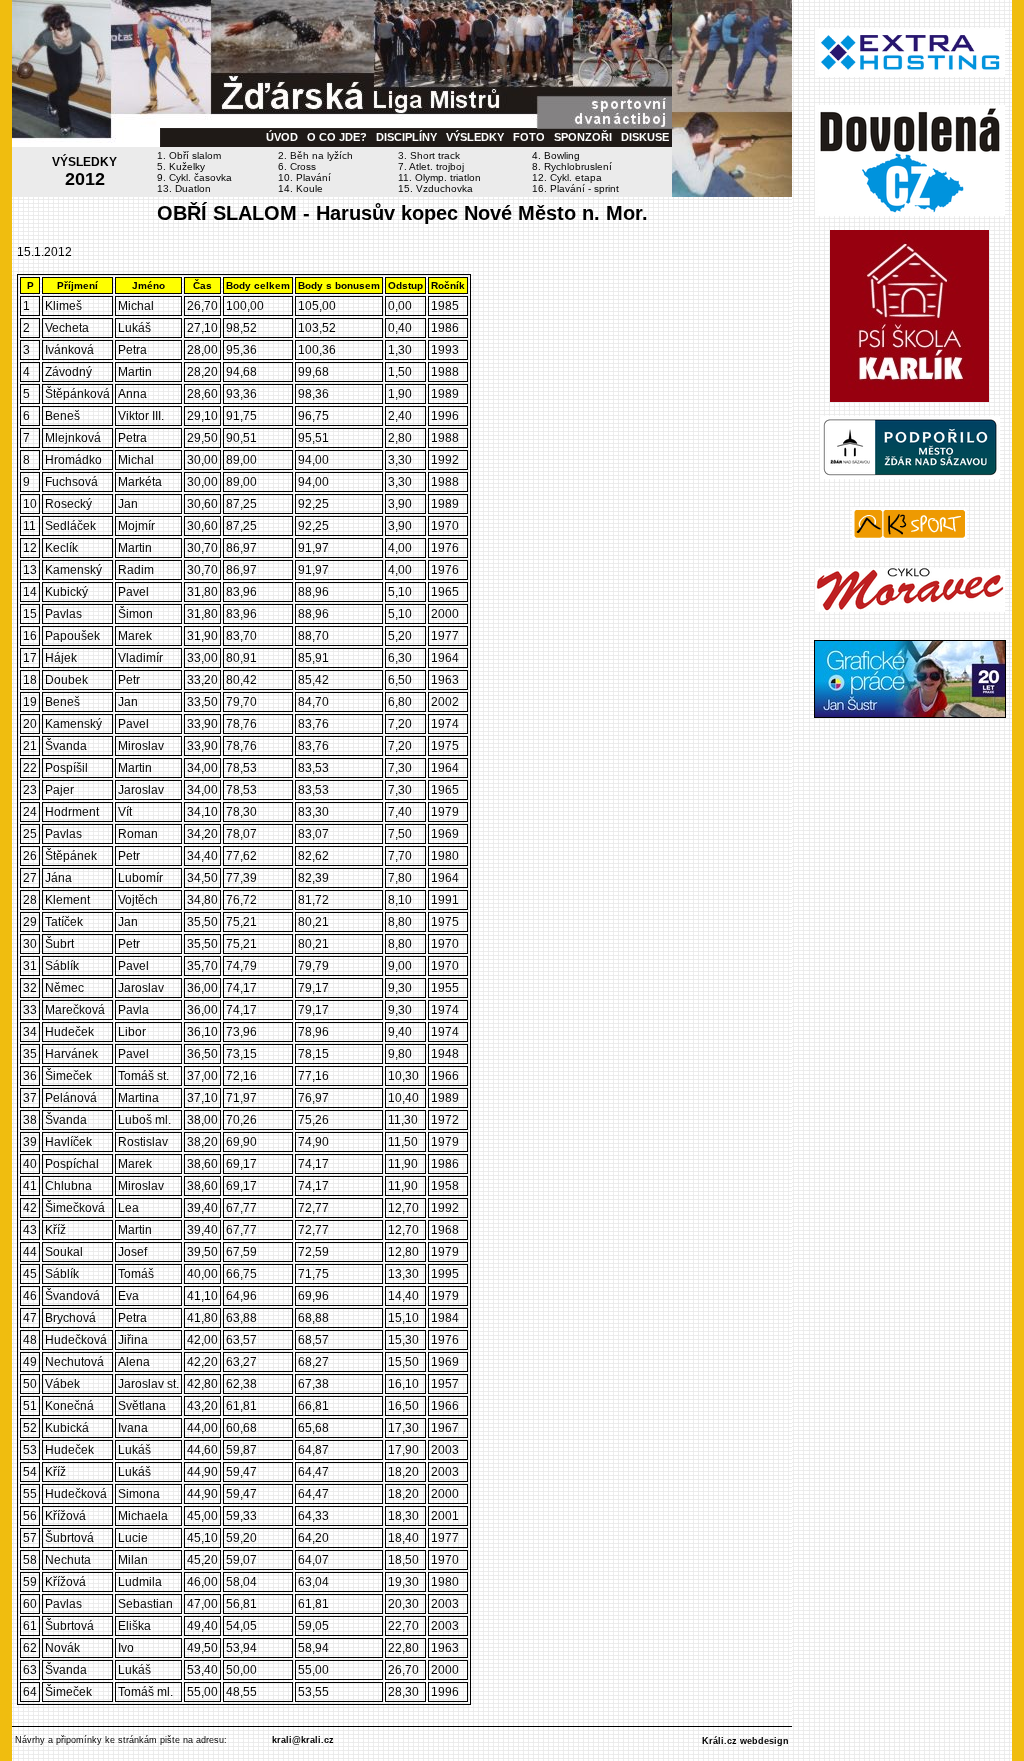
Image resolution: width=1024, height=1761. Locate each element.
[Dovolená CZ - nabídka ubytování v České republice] (910, 212)
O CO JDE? (337, 137)
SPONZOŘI (583, 137)
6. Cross (297, 166)
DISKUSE (645, 137)
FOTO (529, 137)
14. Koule (300, 188)
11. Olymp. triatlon (439, 177)
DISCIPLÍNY (406, 137)
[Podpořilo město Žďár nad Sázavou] (910, 475)
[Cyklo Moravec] (910, 608)
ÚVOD (282, 137)
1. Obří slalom (189, 155)
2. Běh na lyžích (315, 155)
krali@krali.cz (303, 1740)
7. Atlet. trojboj (431, 166)
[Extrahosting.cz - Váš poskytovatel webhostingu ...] (910, 73)
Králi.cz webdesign (745, 1741)
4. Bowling (556, 155)
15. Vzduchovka (435, 188)
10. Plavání (304, 177)
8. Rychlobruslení (572, 166)
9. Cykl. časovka (194, 177)
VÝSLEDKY (475, 137)
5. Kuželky (181, 166)
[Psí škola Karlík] (909, 398)
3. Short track (429, 155)
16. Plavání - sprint (575, 188)
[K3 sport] (909, 536)
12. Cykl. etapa (567, 177)
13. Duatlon (184, 188)
